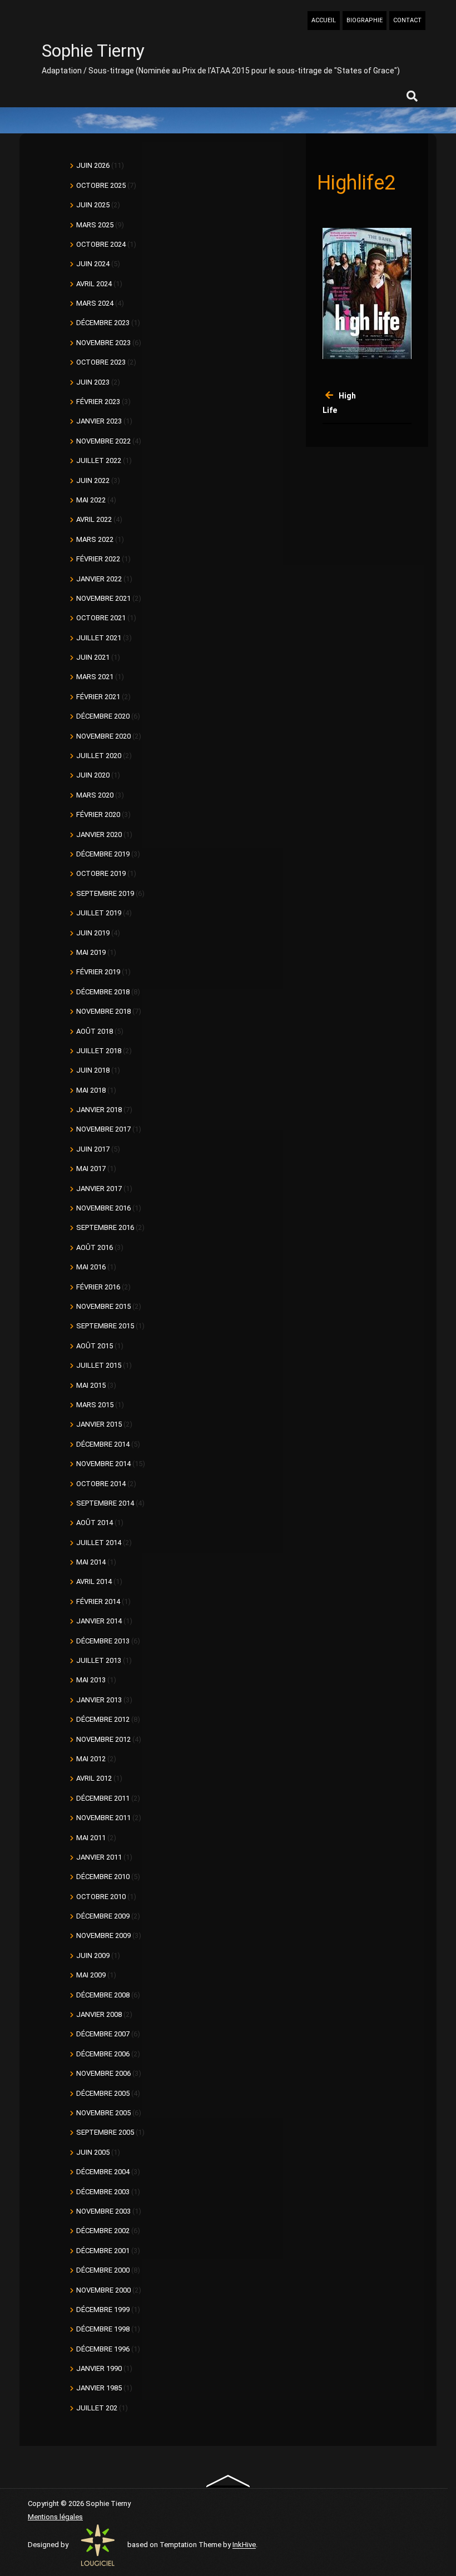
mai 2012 (91, 1759)
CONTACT (407, 20)
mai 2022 (91, 500)
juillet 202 (97, 2408)
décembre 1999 (103, 2310)
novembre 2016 (103, 1208)
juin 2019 (93, 933)
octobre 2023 (101, 362)
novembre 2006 (103, 2073)
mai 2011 (91, 1838)
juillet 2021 (99, 638)
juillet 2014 (99, 1543)
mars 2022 (95, 539)
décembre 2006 (103, 2054)
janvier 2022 (99, 579)
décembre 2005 (103, 2093)
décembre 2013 (103, 1641)
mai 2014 (91, 1562)
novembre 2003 (103, 2211)
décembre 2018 (103, 992)
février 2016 (98, 1287)
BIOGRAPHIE (365, 20)
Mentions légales (55, 2517)
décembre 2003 (103, 2192)
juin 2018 (93, 1070)
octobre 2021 (101, 618)
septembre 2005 (105, 2132)
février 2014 (98, 1601)
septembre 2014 (105, 1503)
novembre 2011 (103, 1818)
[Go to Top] (228, 2480)
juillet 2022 (99, 460)
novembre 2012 (103, 1739)
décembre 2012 (103, 1719)
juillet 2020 (99, 756)
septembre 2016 (105, 1227)
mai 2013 (91, 1680)
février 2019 (98, 972)
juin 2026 (93, 165)
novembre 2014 (103, 1464)
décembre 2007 (103, 2034)
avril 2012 (94, 1778)
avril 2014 (94, 1581)
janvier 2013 (99, 1700)
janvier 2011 (99, 1857)
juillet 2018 (99, 1051)
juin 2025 (93, 205)
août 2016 (95, 1247)
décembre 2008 (103, 1995)
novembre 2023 (103, 343)
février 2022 (98, 559)
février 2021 (98, 697)
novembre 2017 (103, 1129)
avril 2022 (94, 519)
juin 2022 (93, 480)
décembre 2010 (103, 1877)
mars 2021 (95, 677)
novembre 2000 (103, 2290)
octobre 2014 (101, 1484)
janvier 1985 (99, 2388)
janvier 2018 (99, 1110)
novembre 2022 (103, 441)
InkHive (244, 2545)
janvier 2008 (99, 2014)
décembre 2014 (103, 1444)
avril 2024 (94, 284)
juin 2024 (93, 264)
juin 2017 (93, 1149)
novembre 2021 (103, 598)
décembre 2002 (103, 2231)
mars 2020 (95, 795)
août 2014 (95, 1523)
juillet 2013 (99, 1660)
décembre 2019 (103, 854)
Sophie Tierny (93, 51)
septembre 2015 (105, 1326)
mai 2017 (91, 1169)
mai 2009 (91, 1975)
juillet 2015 (99, 1365)
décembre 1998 (103, 2329)
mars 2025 (95, 225)
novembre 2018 (103, 1011)
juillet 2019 (99, 913)
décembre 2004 (103, 2172)
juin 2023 (93, 382)
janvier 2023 (99, 421)
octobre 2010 (101, 1897)
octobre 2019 (101, 873)
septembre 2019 (105, 893)
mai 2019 (91, 952)
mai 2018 (91, 1090)
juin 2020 (93, 775)
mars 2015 (95, 1405)
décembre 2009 (103, 1916)
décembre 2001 (103, 2251)
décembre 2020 (103, 716)
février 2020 (98, 814)
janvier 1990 (99, 2368)
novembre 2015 (103, 1306)
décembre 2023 (103, 323)
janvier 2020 (99, 834)
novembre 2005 (103, 2113)
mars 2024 (95, 303)
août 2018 (95, 1031)
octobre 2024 (101, 244)
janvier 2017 (99, 1189)
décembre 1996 (103, 2349)
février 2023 (98, 402)
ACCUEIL (324, 20)
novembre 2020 (103, 736)
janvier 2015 (99, 1424)
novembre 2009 (103, 1935)
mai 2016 (91, 1267)
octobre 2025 (101, 185)
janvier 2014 (99, 1621)
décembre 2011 (103, 1798)
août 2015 (95, 1346)
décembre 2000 (103, 2270)
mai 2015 (91, 1385)
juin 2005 (93, 2152)
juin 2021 (93, 657)
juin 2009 (93, 1955)
